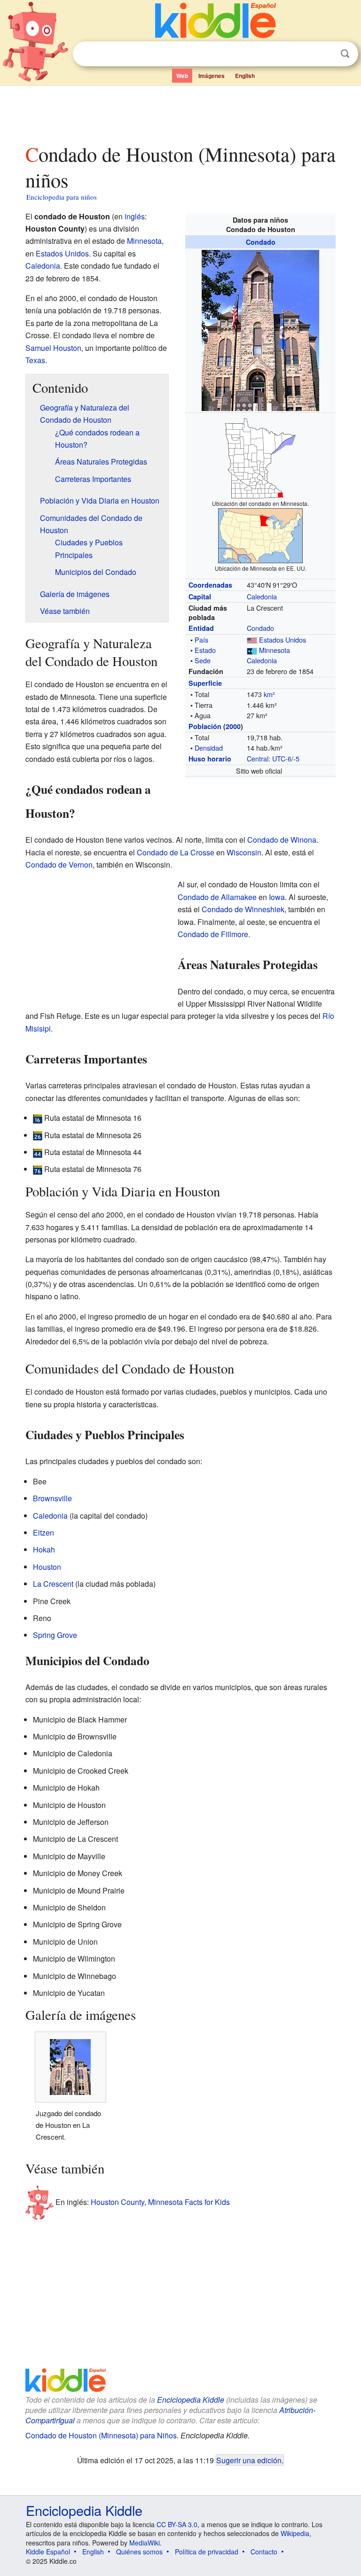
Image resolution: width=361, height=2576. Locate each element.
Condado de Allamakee (217, 897)
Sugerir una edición (249, 2460)
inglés (135, 216)
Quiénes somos (139, 2552)
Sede (203, 660)
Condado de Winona (282, 840)
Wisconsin (244, 852)
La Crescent (53, 1584)
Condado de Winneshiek (243, 909)
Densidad (209, 748)
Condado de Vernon (59, 865)
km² (269, 694)
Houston (47, 1567)
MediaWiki (145, 2543)
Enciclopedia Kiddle (191, 2400)
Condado (261, 242)
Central (258, 758)
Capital (200, 597)
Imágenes (212, 76)
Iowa (277, 897)
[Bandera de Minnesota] (252, 650)
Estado (205, 650)
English (245, 76)
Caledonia (262, 596)
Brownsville (52, 1498)
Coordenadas (210, 585)
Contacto (264, 2552)
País (201, 640)
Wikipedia (295, 2533)
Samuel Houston (53, 348)
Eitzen (43, 1532)
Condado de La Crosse (176, 852)
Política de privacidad (207, 2552)
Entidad (201, 628)
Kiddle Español (48, 2552)
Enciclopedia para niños (62, 197)
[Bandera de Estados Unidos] (252, 640)
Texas (35, 360)
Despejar (326, 54)
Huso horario (210, 759)
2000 (233, 726)
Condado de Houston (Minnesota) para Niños (101, 2435)
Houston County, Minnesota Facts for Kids (160, 2202)
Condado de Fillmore (213, 934)
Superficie (205, 683)
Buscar (345, 54)
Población (205, 726)
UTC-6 (282, 758)
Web (182, 76)
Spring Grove (55, 1635)
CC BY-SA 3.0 (177, 2524)
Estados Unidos (283, 640)
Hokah (44, 1549)
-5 (296, 758)
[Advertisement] (181, 112)
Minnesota (275, 650)
